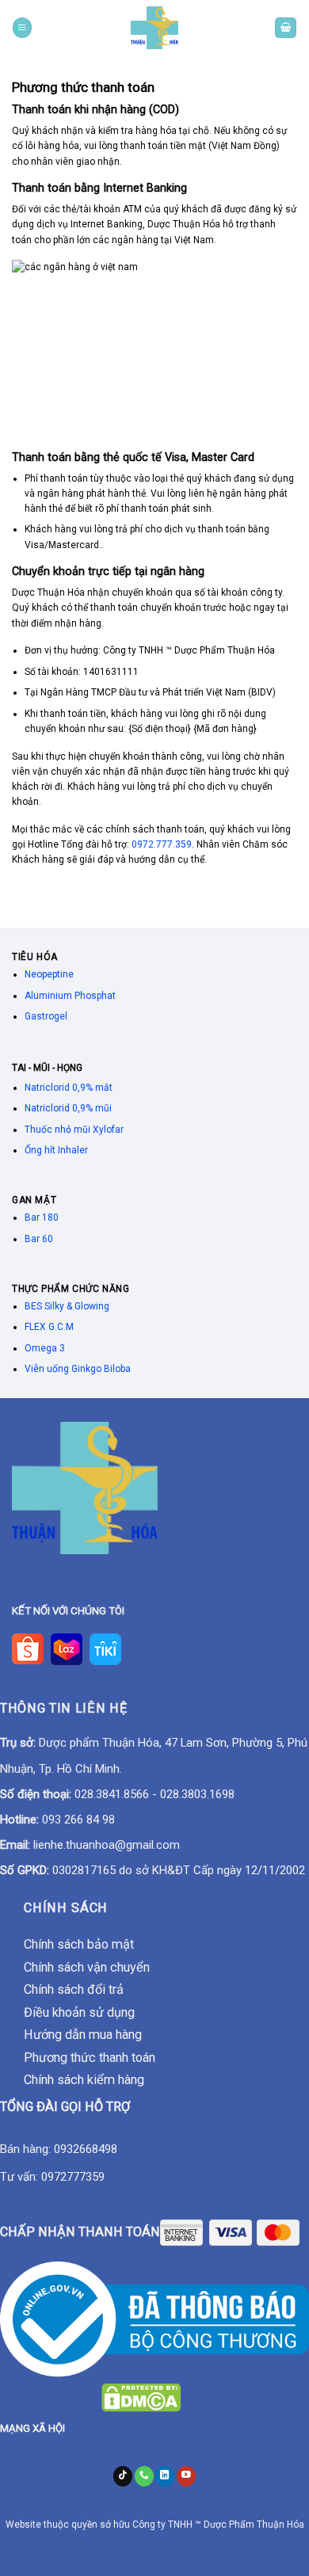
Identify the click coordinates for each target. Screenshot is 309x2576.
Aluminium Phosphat (70, 996)
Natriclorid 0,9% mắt (69, 1088)
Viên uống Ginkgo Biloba (78, 1369)
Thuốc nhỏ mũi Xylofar (74, 1130)
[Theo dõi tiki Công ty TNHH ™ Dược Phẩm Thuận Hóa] (104, 1648)
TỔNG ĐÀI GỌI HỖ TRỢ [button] (65, 2107)
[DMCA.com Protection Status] (141, 2397)
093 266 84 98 (78, 1820)
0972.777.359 (162, 844)
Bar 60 (39, 1239)
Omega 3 (45, 1348)
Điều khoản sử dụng (79, 2012)
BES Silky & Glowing (68, 1306)
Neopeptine (49, 974)
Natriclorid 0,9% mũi (68, 1108)
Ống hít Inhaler (56, 1150)
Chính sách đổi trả (74, 1989)
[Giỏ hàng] (286, 27)
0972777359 (73, 2177)
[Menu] (22, 27)
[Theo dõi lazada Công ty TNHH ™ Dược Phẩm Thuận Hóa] (67, 1648)
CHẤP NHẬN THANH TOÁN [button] (80, 2232)
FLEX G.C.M (49, 1327)
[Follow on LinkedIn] (165, 2476)
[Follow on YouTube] (186, 2476)
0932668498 (86, 2149)
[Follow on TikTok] (123, 2476)
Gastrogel (46, 1016)
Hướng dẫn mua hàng (83, 2035)
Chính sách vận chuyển (87, 1967)
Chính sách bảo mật (79, 1944)
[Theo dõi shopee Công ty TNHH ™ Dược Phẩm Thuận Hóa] (31, 1648)
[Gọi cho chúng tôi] (144, 2476)
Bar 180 (42, 1218)
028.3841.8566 (112, 1794)
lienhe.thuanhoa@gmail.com (107, 1845)
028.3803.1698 (197, 1794)
